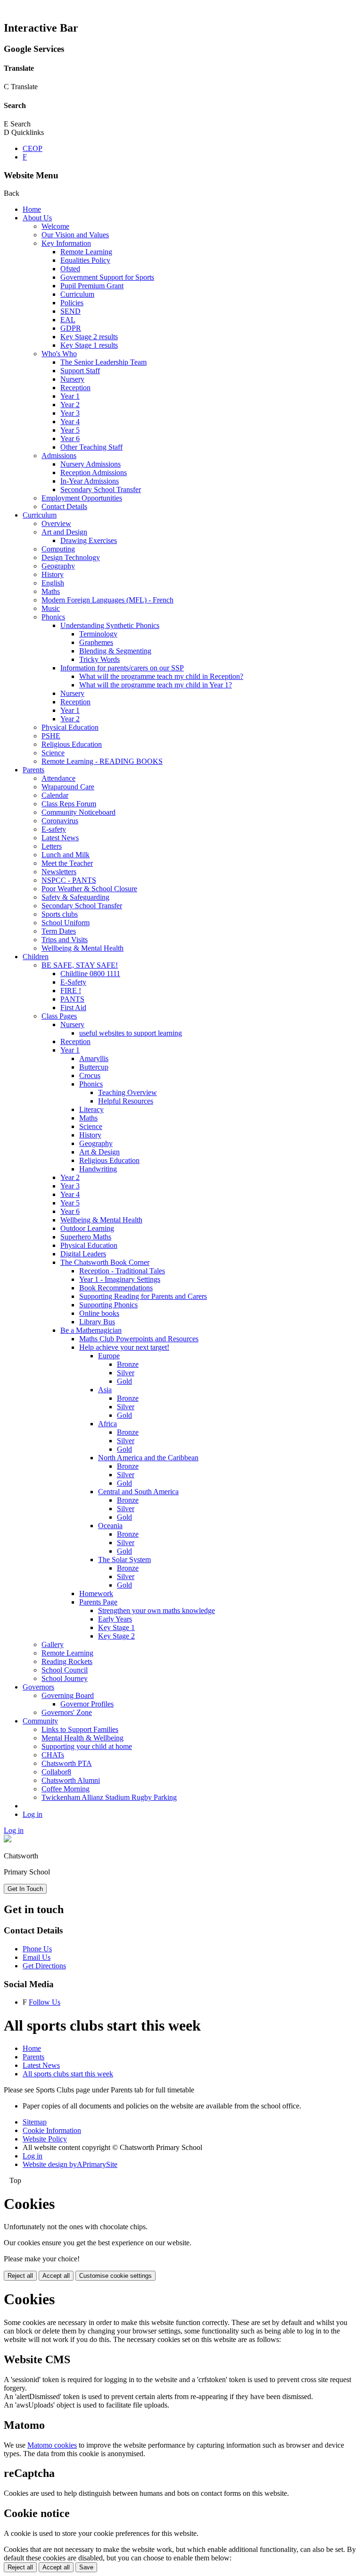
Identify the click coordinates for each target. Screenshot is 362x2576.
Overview (56, 523)
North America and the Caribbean (148, 1458)
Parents (33, 770)
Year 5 (70, 430)
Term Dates (59, 931)
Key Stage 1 (116, 1627)
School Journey (65, 1678)
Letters (52, 846)
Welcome (55, 226)
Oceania (110, 1526)
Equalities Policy (85, 260)
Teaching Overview (128, 1092)
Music (51, 608)
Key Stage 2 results (89, 337)
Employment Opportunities (82, 498)
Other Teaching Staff (91, 447)
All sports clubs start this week (68, 2074)
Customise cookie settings (115, 2276)
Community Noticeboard (78, 812)
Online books (99, 1313)
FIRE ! (71, 991)
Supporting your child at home (87, 1746)
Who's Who (59, 354)
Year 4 (70, 422)
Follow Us (45, 2002)
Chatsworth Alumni (71, 1780)
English (53, 583)
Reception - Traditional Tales (122, 1271)
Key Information (66, 243)
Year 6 (70, 439)
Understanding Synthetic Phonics (110, 625)
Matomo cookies (52, 2445)
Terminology (98, 634)
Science (53, 753)
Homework (96, 1593)
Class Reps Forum (69, 804)
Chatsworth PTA (67, 1763)
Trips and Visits (65, 940)
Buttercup (94, 1067)
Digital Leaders (83, 1254)
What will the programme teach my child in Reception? (161, 676)
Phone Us (37, 1949)
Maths (51, 591)
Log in (33, 1814)
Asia (105, 1390)
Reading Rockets (67, 1661)
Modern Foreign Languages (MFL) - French (107, 600)
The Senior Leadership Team (103, 362)
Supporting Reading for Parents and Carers (143, 1296)
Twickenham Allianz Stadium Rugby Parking (109, 1797)
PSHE (51, 736)
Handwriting (98, 1169)
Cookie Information (52, 2130)
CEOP (33, 148)
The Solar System (124, 1560)
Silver (126, 1373)
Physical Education (70, 727)
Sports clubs (60, 914)
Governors (38, 1687)
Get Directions (44, 1966)
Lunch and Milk (66, 855)
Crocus (90, 1075)
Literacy (91, 1109)
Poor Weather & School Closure (89, 889)
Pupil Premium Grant (92, 286)
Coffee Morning (66, 1789)
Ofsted (70, 269)
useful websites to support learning (131, 1033)
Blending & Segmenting (115, 651)
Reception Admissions (94, 473)
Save (86, 2567)
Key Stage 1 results (89, 345)
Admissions (59, 456)
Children (36, 957)
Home (32, 209)
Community (40, 1721)
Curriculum (77, 294)
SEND (70, 311)
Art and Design (64, 532)
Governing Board (68, 1695)
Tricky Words (99, 659)
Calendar (55, 795)
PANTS (72, 999)
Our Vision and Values (75, 235)
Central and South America (138, 1492)
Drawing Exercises (89, 540)
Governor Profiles (87, 1704)
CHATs (53, 1755)
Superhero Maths (86, 1237)
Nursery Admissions (90, 464)
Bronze (128, 1364)
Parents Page (98, 1602)
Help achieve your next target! (124, 1347)
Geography (58, 566)
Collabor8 (56, 1772)
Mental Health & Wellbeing (82, 1738)
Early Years (115, 1619)
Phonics (53, 617)
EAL (68, 320)
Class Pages (59, 1016)
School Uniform (66, 923)
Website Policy (45, 2139)
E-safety (54, 829)
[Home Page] (8, 1840)
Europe (109, 1356)
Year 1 (70, 396)
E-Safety (73, 982)
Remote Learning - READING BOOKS (102, 761)
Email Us (37, 1957)
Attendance (58, 778)
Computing (58, 549)
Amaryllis (94, 1058)
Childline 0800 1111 (90, 974)
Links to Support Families (80, 1729)
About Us (37, 218)
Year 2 (70, 405)
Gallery (53, 1644)
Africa (107, 1424)
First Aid (73, 1008)
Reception (75, 388)
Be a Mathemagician (91, 1330)
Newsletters (59, 872)
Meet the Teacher (67, 863)
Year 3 (70, 413)
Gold (124, 1381)
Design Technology (71, 557)
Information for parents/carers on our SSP (122, 668)
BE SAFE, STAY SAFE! (80, 965)
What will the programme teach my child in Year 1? (156, 685)
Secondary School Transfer (101, 489)
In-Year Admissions (90, 481)
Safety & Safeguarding (75, 897)
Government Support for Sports (107, 277)
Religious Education (72, 744)
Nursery (72, 379)
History (53, 574)
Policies (72, 303)
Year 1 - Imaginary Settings (120, 1279)
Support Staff (80, 371)
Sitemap (35, 2122)
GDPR (71, 328)
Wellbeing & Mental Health (82, 948)
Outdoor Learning (87, 1228)
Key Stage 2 (116, 1636)
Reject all (20, 2276)
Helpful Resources (126, 1101)
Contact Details (64, 506)
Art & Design (99, 1152)
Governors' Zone (67, 1712)
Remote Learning (86, 252)
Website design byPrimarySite (70, 2164)
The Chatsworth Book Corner (105, 1262)
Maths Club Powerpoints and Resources (139, 1339)
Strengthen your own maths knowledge (156, 1610)
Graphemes (96, 642)
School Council (65, 1670)
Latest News (60, 838)
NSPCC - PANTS (69, 880)
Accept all (56, 2276)
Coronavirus (60, 821)
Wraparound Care (68, 787)
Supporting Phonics (108, 1305)
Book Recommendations (116, 1288)
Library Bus (97, 1322)
